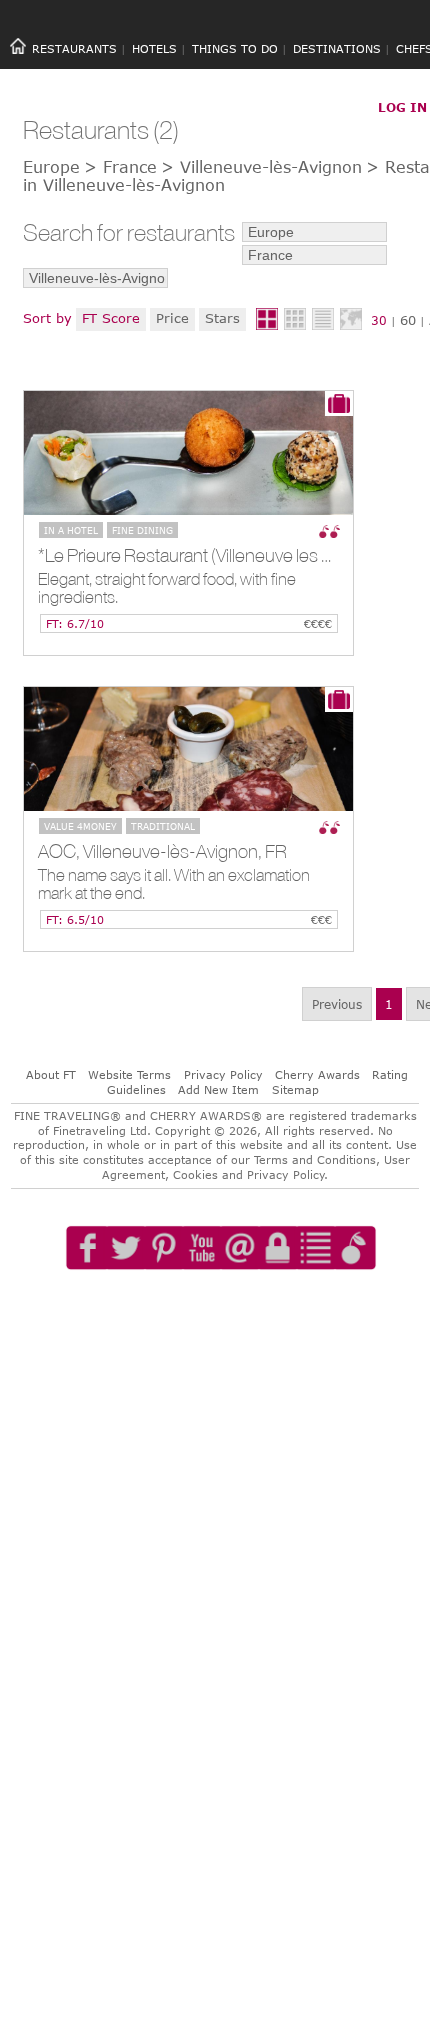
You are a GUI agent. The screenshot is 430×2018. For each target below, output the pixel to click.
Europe (51, 167)
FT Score (111, 318)
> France (120, 167)
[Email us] (240, 1305)
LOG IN (402, 107)
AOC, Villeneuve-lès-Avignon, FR (162, 851)
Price (172, 318)
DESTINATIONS (337, 48)
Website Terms (129, 1074)
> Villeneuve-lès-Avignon (261, 167)
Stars (222, 318)
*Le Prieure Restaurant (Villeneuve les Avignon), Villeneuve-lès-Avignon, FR (195, 555)
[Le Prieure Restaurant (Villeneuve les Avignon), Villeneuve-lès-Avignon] (188, 453)
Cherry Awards (317, 1074)
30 (379, 320)
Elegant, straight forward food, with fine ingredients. (167, 588)
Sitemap (295, 1089)
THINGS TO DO (235, 48)
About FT (51, 1074)
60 (408, 320)
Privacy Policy (223, 1074)
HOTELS (154, 48)
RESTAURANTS (74, 48)
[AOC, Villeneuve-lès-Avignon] (188, 749)
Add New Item (218, 1089)
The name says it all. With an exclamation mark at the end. (174, 884)
